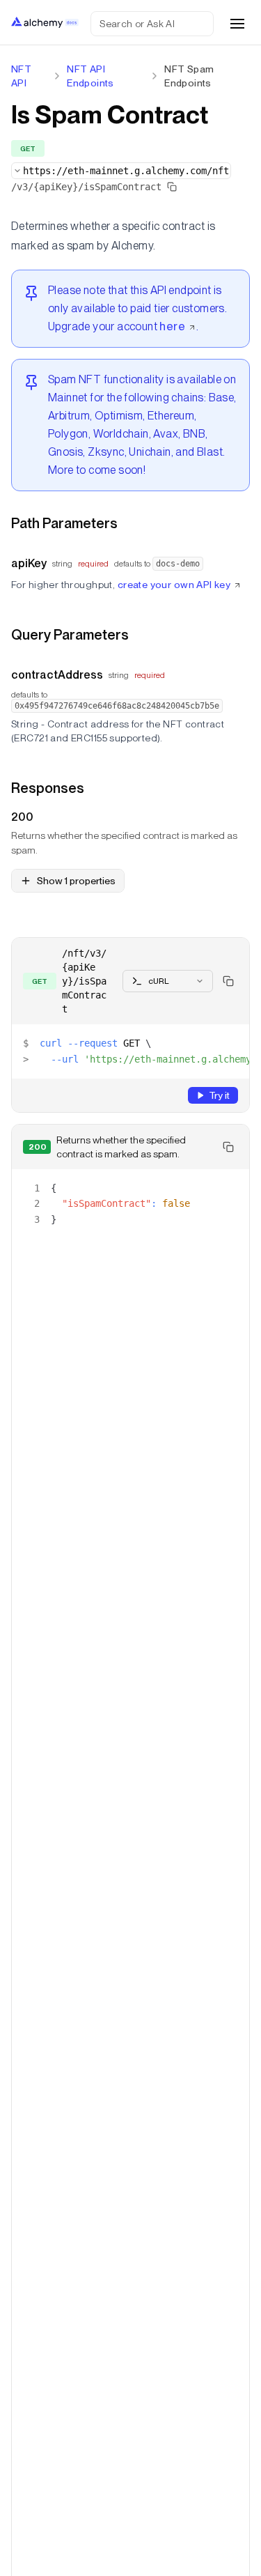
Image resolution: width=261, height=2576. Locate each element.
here (172, 326)
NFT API (21, 76)
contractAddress (57, 675)
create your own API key (174, 585)
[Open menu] (237, 24)
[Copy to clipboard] (228, 981)
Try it (219, 1095)
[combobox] (121, 171)
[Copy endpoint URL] (172, 187)
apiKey (29, 563)
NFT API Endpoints (90, 76)
